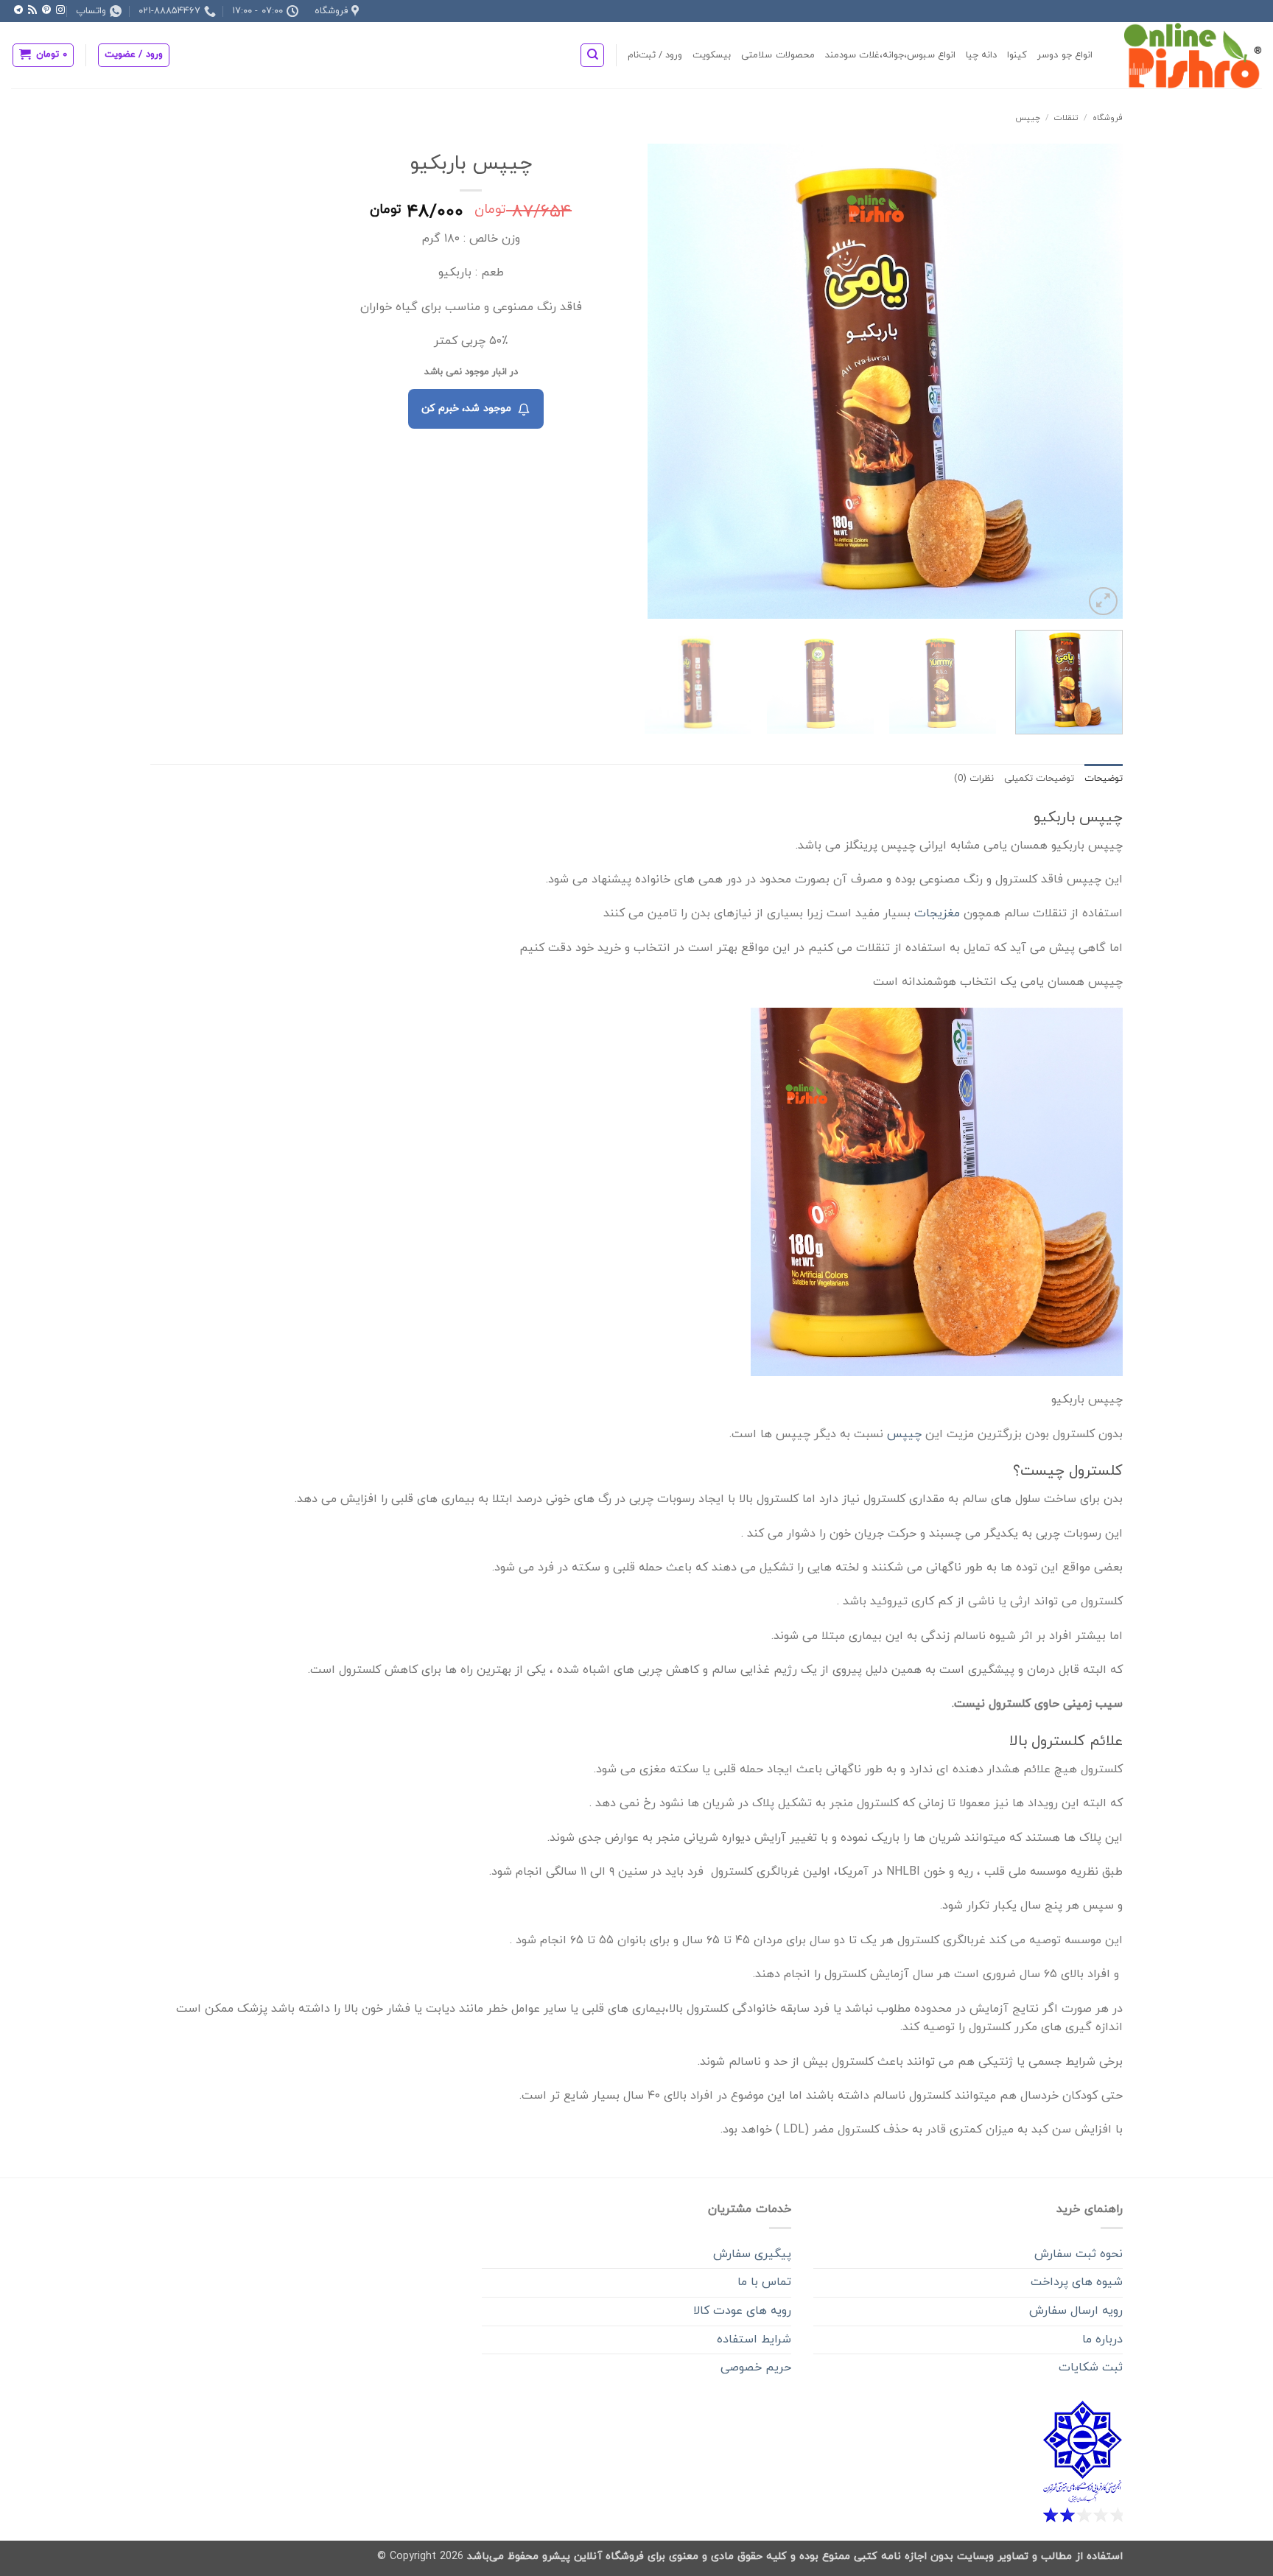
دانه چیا (981, 55)
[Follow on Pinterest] (46, 10)
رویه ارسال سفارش (1076, 2311)
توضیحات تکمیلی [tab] (1039, 779)
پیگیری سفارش (752, 2254)
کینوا (1017, 55)
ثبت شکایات (1091, 2368)
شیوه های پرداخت (1077, 2282)
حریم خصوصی (756, 2368)
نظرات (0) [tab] (974, 779)
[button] (134, 55)
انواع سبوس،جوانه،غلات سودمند (891, 55)
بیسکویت (712, 55)
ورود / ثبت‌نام (655, 55)
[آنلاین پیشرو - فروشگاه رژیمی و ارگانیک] (1188, 55)
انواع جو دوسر (1065, 55)
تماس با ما (764, 2282)
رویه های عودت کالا (742, 2311)
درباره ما (1102, 2340)
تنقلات (1066, 118)
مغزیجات (937, 913)
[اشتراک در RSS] (32, 10)
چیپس (1028, 118)
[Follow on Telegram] (18, 10)
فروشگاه (1108, 118)
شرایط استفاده (754, 2340)
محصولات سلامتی (778, 55)
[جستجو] (592, 55)
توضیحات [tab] (1104, 779)
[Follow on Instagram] (60, 10)
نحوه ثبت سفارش (1079, 2254)
